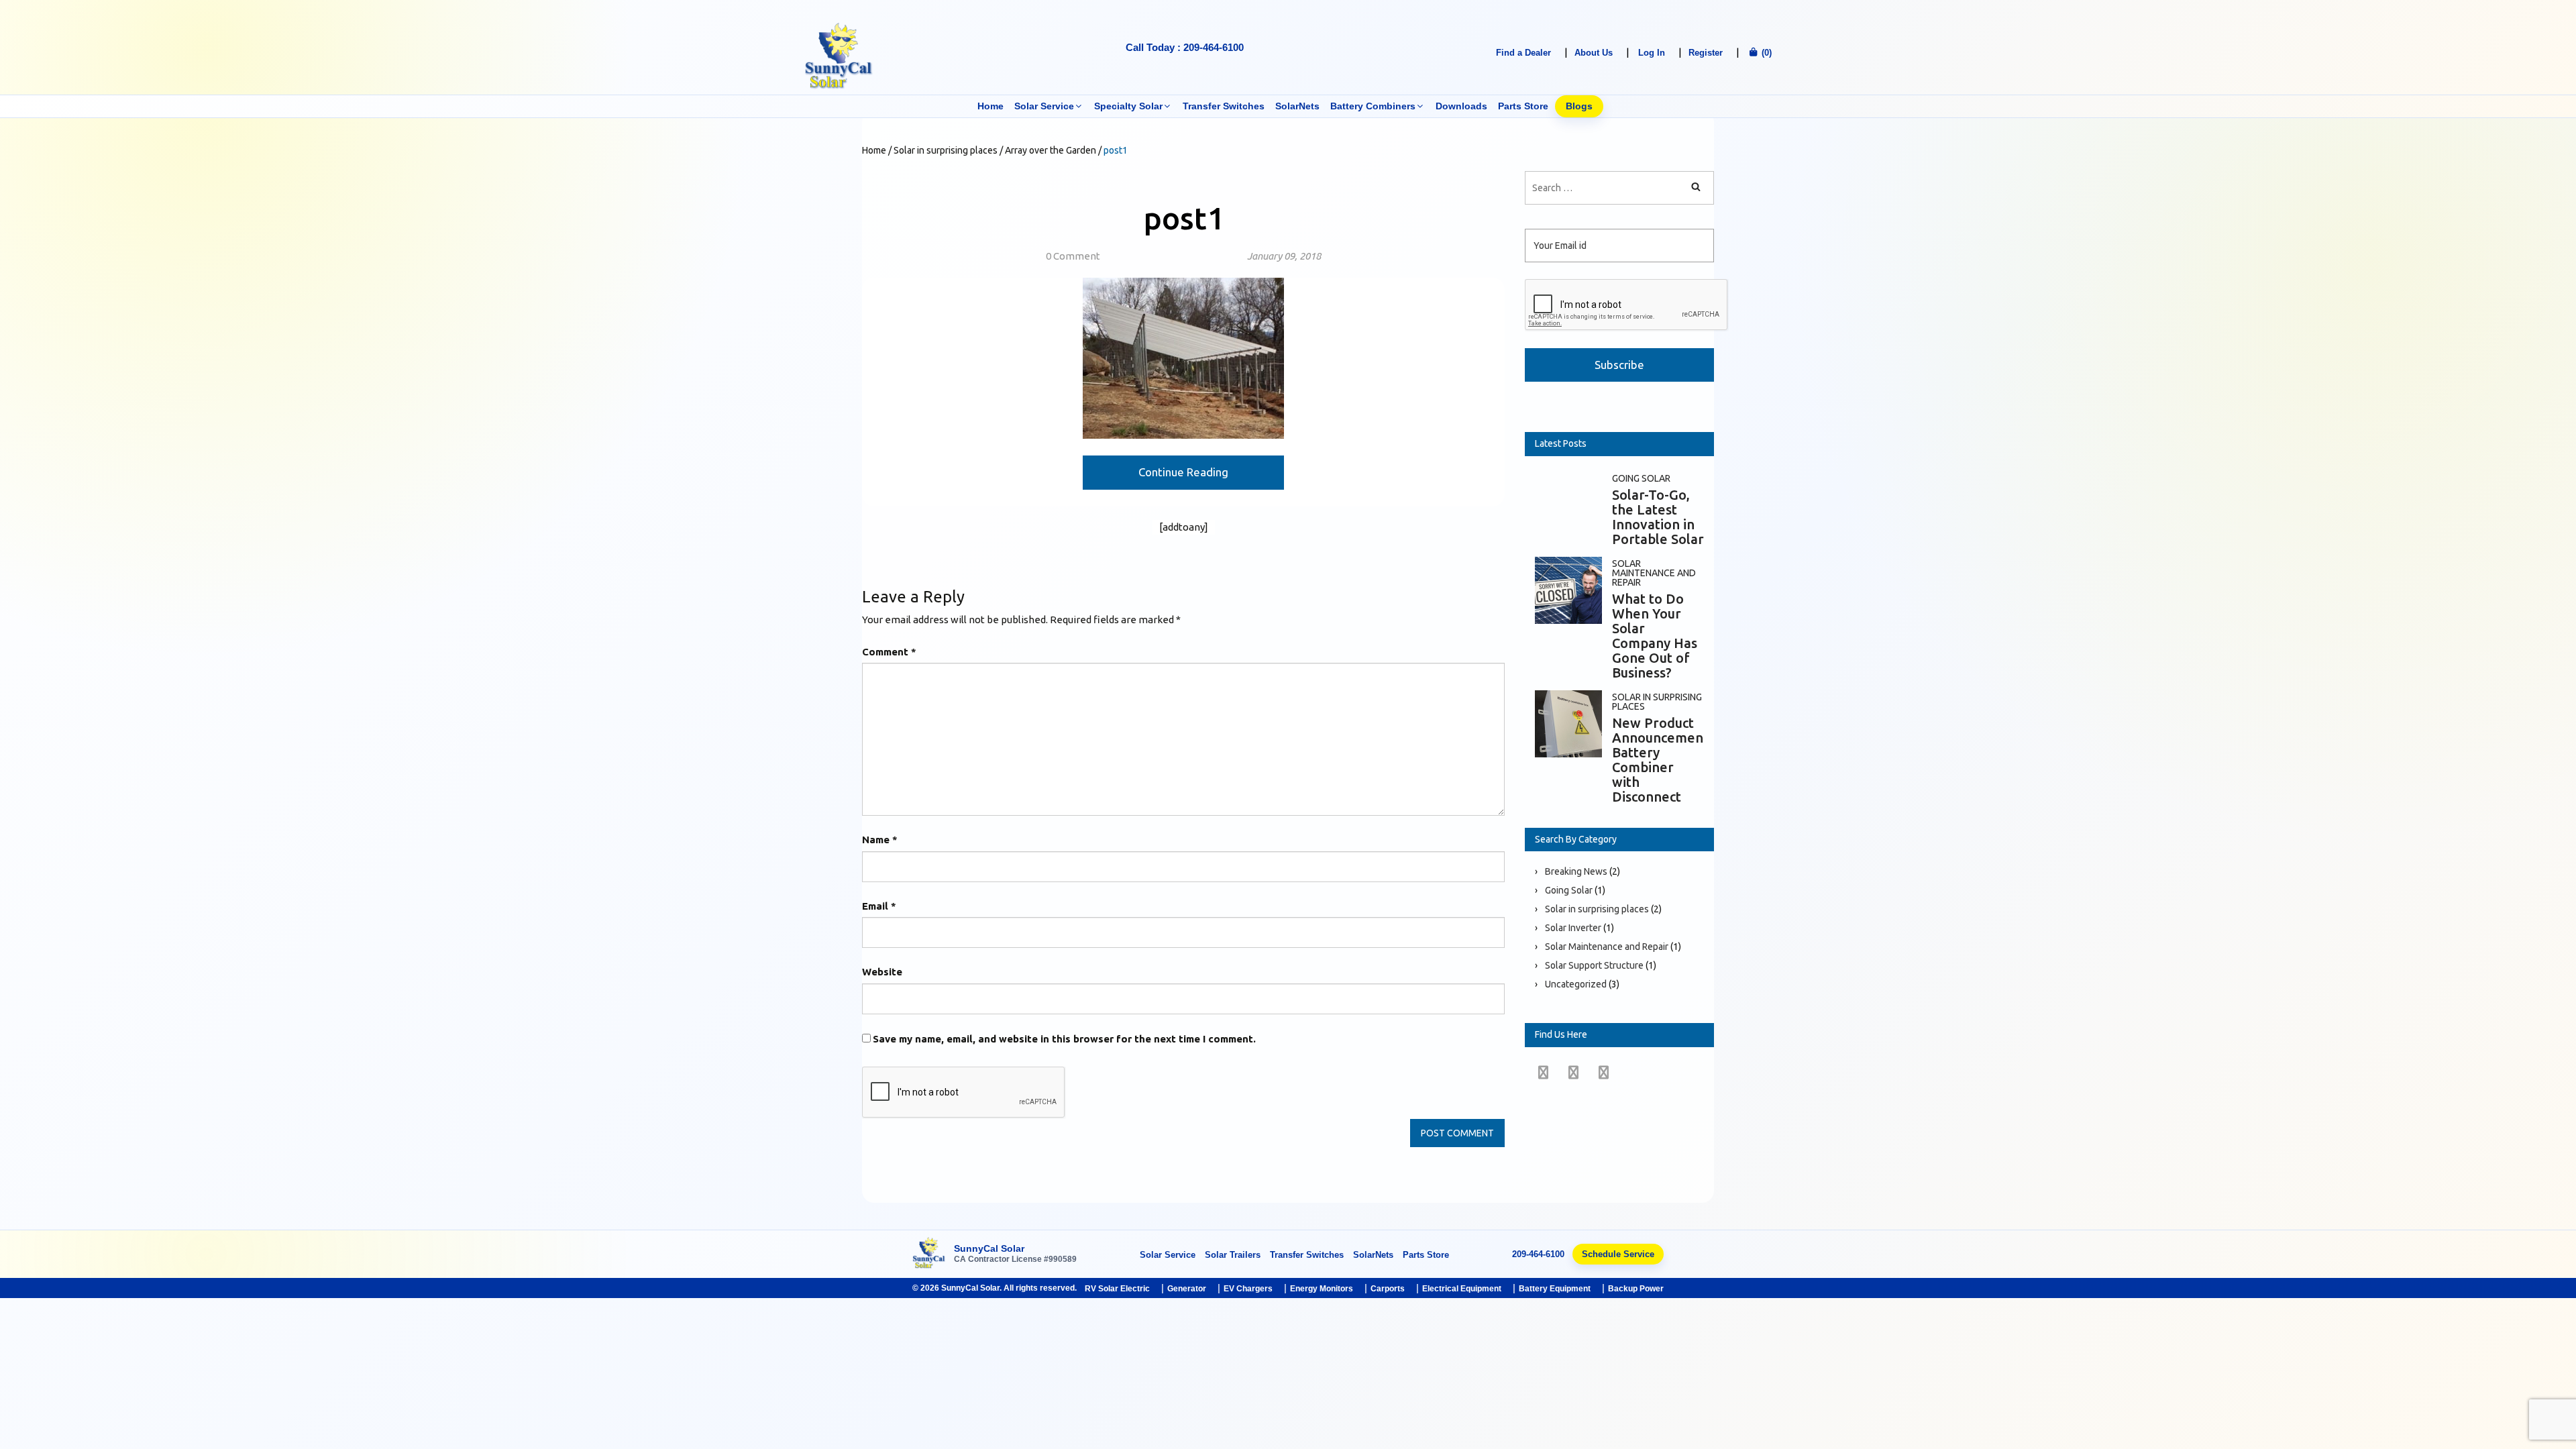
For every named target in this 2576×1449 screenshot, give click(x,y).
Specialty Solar (1128, 106)
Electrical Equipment (1462, 1289)
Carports (1388, 1289)
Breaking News (1576, 871)
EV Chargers (1248, 1289)
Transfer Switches (1224, 106)
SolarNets (1297, 106)
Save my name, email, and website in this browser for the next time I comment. (1064, 1039)
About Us (1594, 53)
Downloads (1461, 106)
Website (882, 972)
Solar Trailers (1233, 1255)
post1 (1184, 218)
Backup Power (1636, 1289)
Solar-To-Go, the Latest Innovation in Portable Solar (1658, 517)
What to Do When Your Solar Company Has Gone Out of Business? (1655, 636)
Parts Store (1523, 106)
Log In (1652, 53)
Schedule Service (1618, 1254)
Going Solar (1641, 478)
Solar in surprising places (1657, 702)
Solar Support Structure (1594, 965)
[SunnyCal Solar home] (929, 1254)
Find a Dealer (1523, 53)
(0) (1765, 53)
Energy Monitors (1322, 1289)
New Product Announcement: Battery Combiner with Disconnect (1662, 760)
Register (1706, 53)
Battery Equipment (1555, 1289)
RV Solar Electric (1117, 1289)
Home (990, 106)
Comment (889, 652)
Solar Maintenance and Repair (1654, 573)
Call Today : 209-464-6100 (1185, 47)
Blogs (1579, 106)
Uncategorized (1576, 984)
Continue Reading (1183, 472)
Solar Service (1044, 106)
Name (880, 840)
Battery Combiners (1373, 106)
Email (879, 906)
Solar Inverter (1573, 928)
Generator (1187, 1289)
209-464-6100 (1538, 1254)
